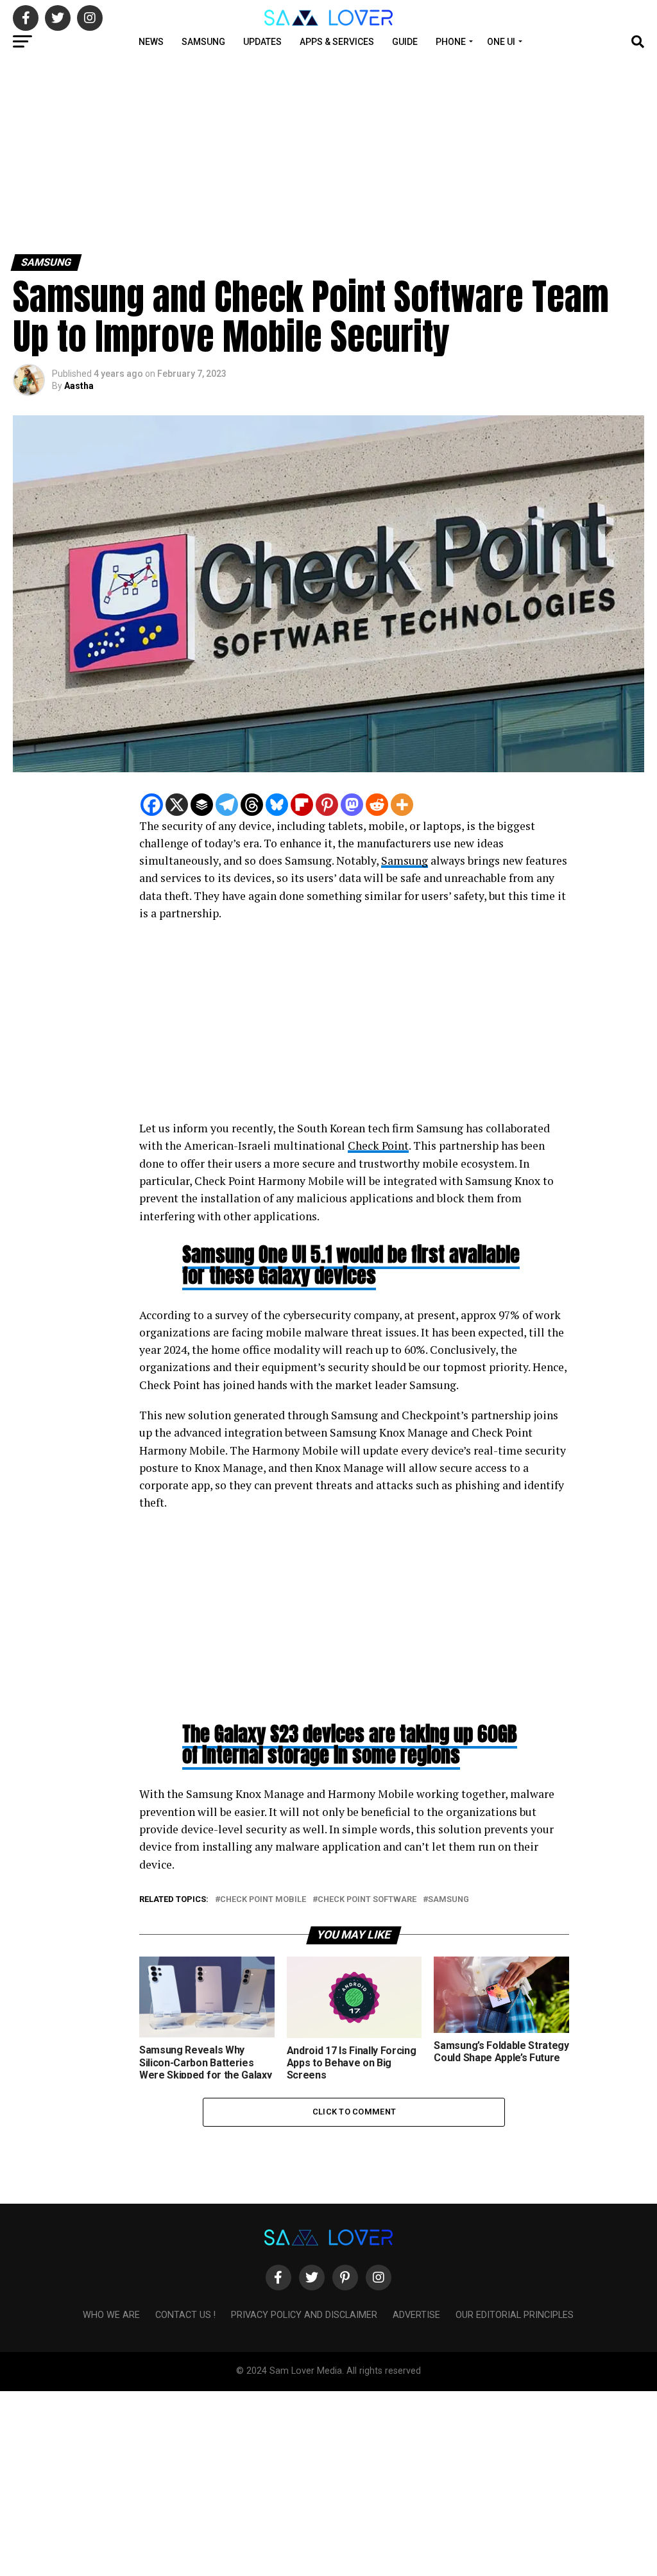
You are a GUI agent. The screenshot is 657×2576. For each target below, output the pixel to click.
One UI (501, 42)
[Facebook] (152, 805)
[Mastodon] (352, 805)
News (151, 42)
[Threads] (252, 805)
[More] (402, 805)
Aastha (79, 386)
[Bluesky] (277, 805)
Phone (451, 42)
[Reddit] (377, 805)
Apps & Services (337, 42)
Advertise (416, 2315)
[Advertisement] (328, 153)
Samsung (203, 42)
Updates (262, 42)
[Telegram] (227, 805)
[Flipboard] (302, 805)
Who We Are (111, 2315)
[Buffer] (202, 805)
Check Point (378, 1145)
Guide (405, 42)
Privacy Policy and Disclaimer (304, 2315)
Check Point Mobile (263, 1900)
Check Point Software (367, 1900)
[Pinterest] (327, 805)
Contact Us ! (185, 2315)
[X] (177, 805)
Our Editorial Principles (515, 2315)
